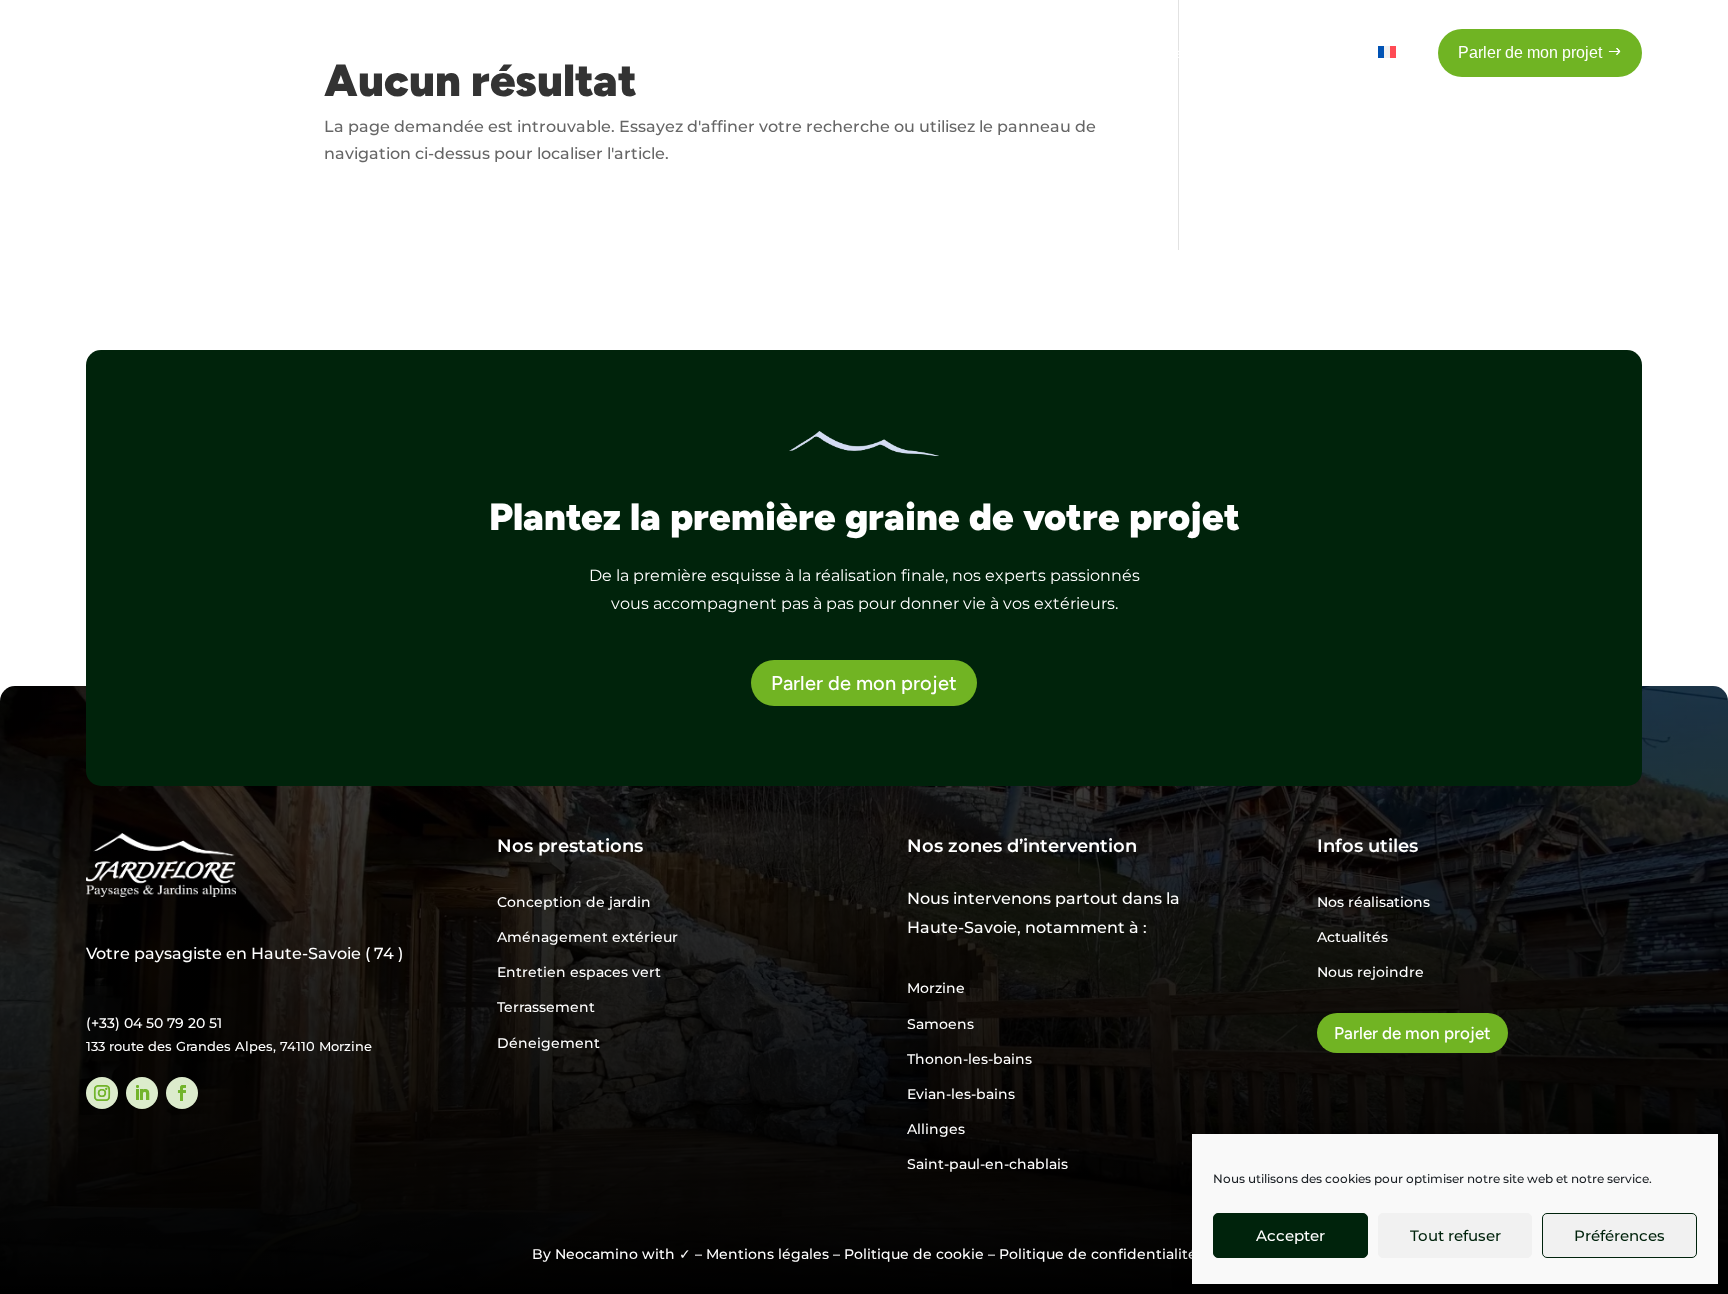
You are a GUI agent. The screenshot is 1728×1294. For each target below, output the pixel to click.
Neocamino (596, 1254)
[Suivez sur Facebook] (182, 1093)
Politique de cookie (914, 1254)
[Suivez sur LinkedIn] (142, 1093)
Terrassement (546, 1007)
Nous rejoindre (1370, 972)
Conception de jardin (574, 902)
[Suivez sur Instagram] (102, 1093)
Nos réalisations (1373, 902)
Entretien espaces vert (579, 972)
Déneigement (548, 1043)
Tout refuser (1455, 1235)
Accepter (1290, 1235)
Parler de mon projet (864, 683)
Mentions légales (767, 1254)
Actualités (1352, 937)
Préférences (1619, 1235)
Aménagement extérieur (587, 937)
